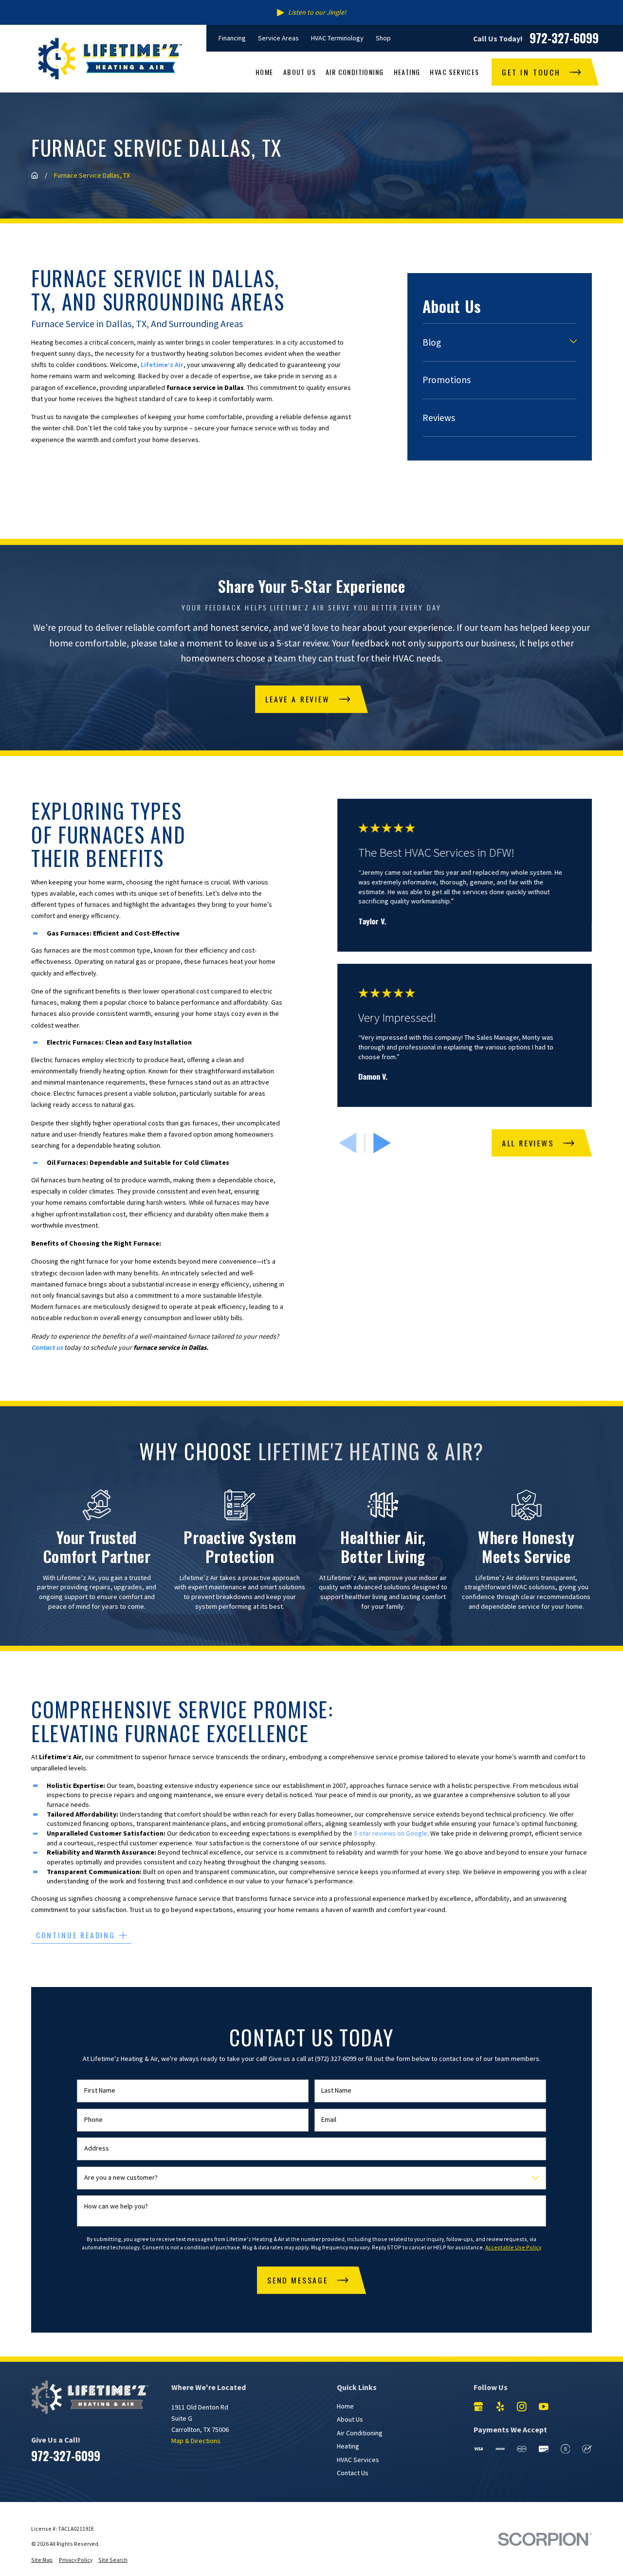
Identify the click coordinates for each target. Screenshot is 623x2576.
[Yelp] (500, 2407)
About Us (350, 2419)
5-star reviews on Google (391, 1833)
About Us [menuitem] (300, 72)
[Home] (110, 59)
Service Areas (278, 38)
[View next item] (382, 1143)
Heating (348, 2446)
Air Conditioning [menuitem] (355, 72)
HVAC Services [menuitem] (454, 72)
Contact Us (353, 2473)
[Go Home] (35, 175)
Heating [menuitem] (407, 72)
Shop (383, 38)
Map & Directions (196, 2441)
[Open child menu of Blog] (573, 343)
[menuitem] (494, 342)
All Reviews (528, 1143)
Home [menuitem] (265, 72)
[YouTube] (544, 2407)
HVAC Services (358, 2460)
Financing (232, 38)
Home (345, 2406)
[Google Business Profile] (478, 2407)
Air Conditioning (360, 2433)
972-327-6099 (564, 38)
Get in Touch (531, 72)
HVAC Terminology (337, 38)
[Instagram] (522, 2407)
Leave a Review (297, 699)
